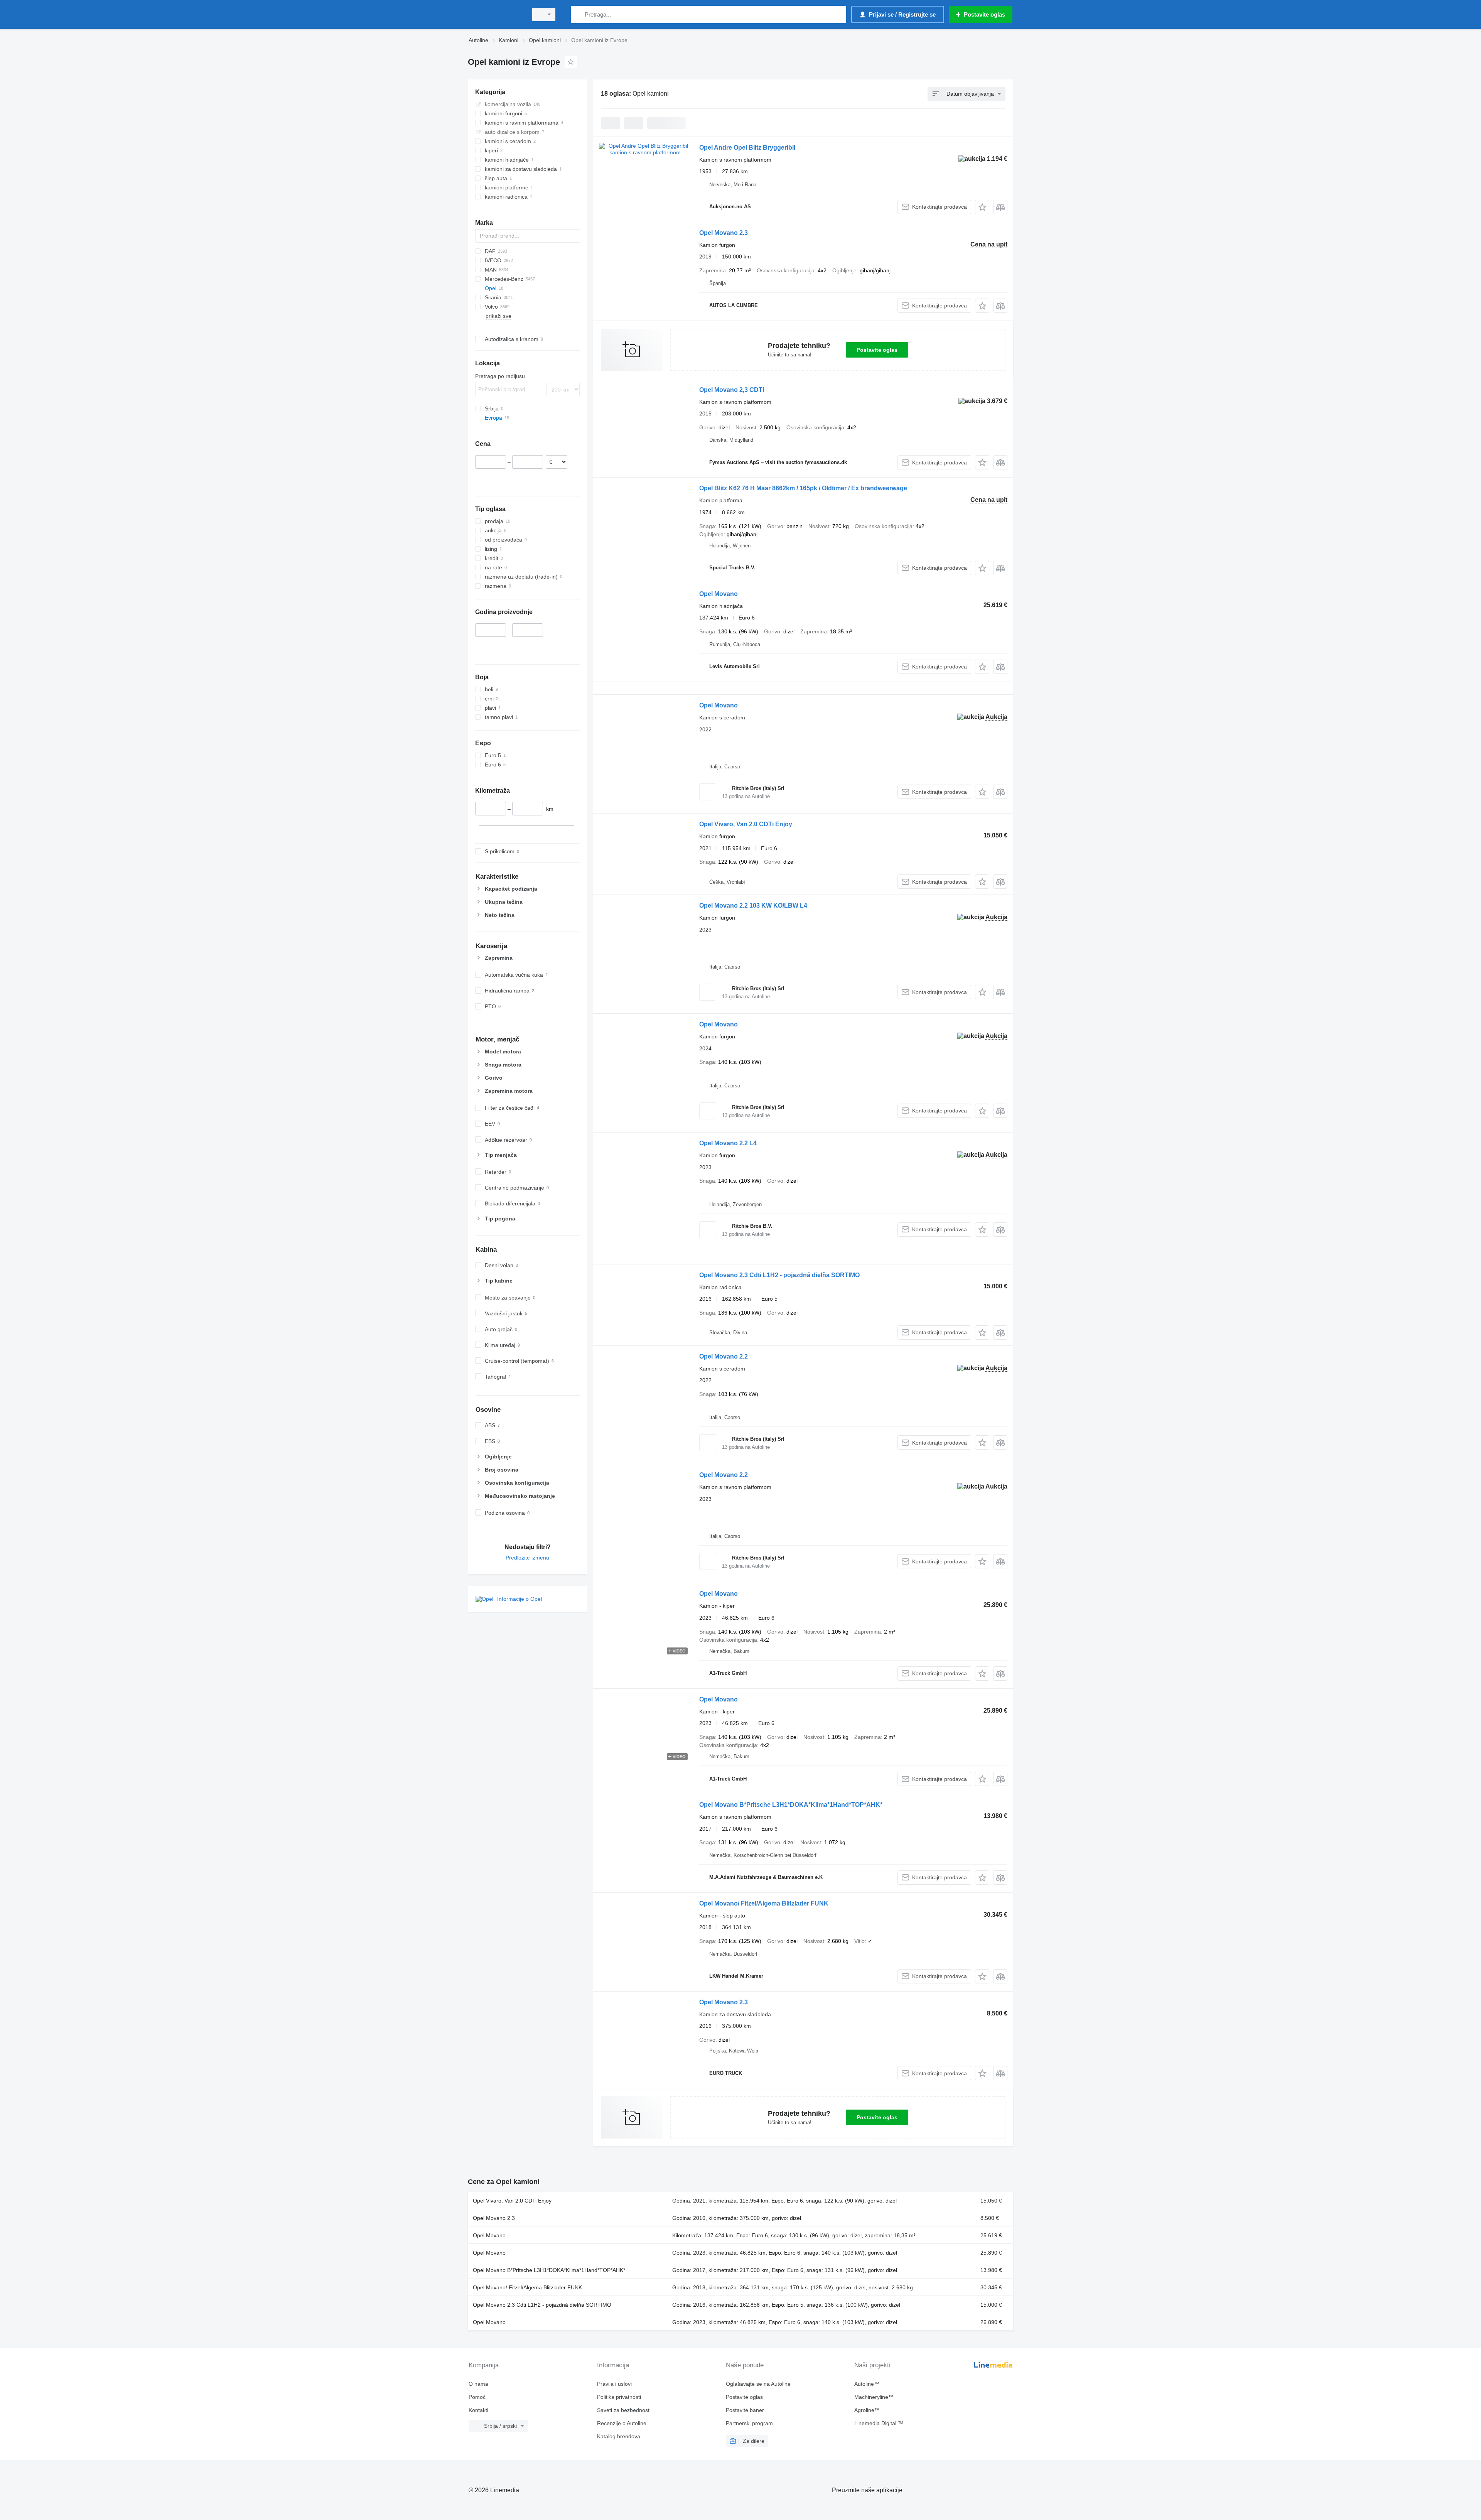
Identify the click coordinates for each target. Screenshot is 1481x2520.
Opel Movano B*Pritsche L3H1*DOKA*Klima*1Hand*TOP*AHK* (791, 1805)
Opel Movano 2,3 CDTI (732, 390)
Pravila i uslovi (614, 2384)
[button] (982, 207)
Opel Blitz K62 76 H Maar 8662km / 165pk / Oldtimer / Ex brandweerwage (803, 488)
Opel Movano (719, 594)
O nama (478, 2384)
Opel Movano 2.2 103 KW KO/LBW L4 (753, 906)
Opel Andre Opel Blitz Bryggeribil (747, 148)
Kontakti (478, 2410)
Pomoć (477, 2397)
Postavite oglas (877, 350)
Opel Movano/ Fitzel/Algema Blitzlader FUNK (764, 1903)
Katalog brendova (619, 2436)
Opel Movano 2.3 (724, 233)
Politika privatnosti (619, 2397)
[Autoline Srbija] (496, 14)
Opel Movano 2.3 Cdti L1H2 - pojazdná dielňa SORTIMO (779, 1275)
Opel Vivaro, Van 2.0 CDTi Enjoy (746, 824)
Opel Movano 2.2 (724, 1356)
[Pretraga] (578, 14)
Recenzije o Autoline (622, 2423)
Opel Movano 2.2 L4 (728, 1143)
